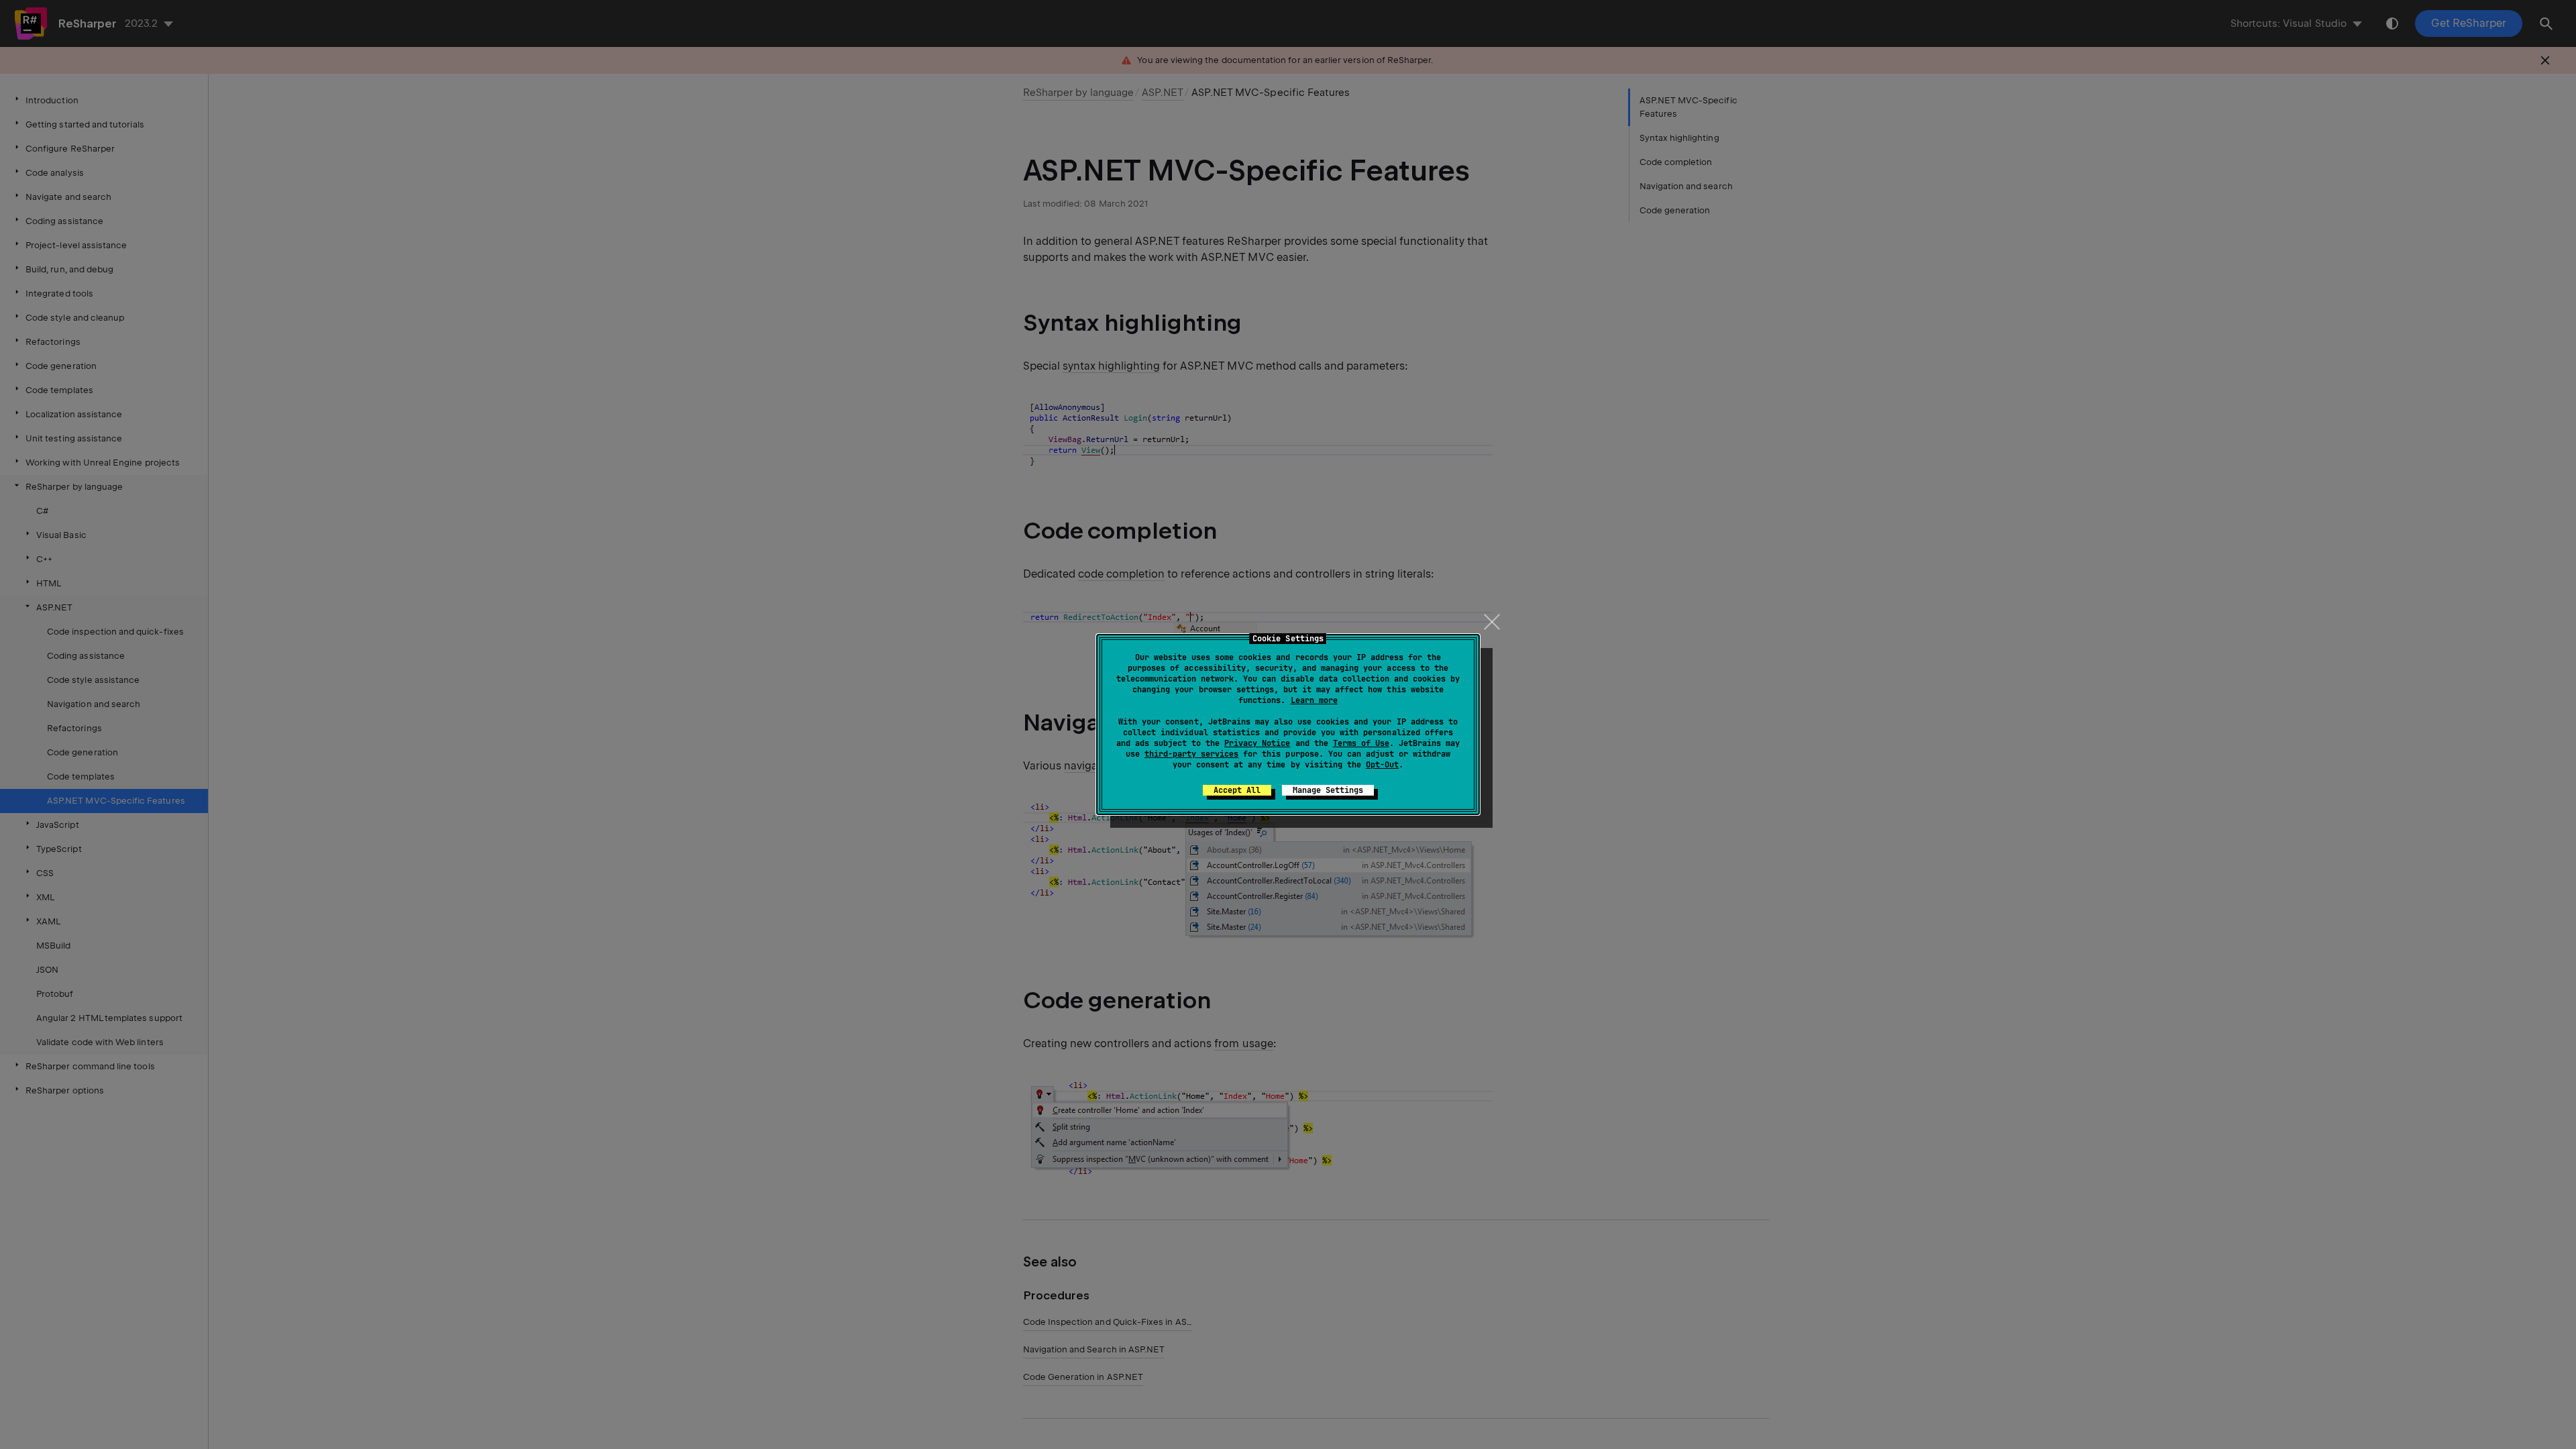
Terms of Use (1361, 743)
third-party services (1191, 754)
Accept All (1237, 790)
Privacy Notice (1257, 743)
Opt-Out (1382, 765)
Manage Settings (1328, 790)
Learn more (1314, 700)
